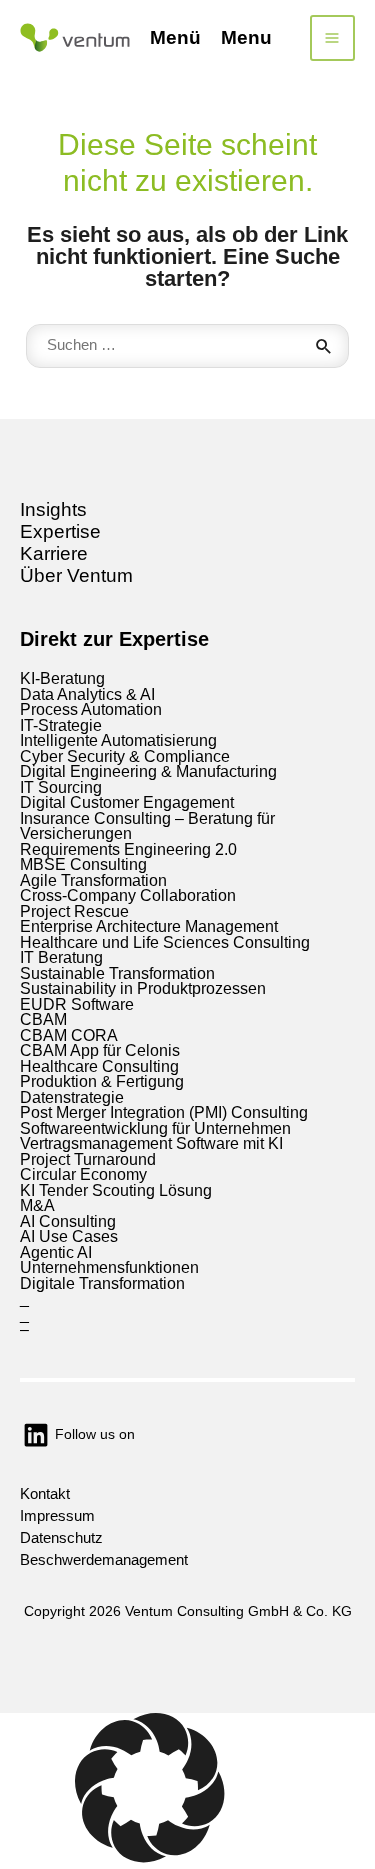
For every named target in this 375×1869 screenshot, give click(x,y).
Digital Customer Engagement (127, 802)
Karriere (54, 553)
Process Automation (91, 709)
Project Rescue (74, 911)
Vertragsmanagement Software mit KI (151, 1143)
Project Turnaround (88, 1159)
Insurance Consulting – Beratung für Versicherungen (147, 826)
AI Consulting (68, 1221)
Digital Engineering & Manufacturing (148, 771)
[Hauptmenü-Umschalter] (333, 38)
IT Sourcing (61, 787)
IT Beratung (61, 957)
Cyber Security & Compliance (125, 756)
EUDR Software (77, 1004)
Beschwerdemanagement (104, 1560)
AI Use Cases (69, 1236)
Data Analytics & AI (87, 694)
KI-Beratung (62, 678)
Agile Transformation (93, 880)
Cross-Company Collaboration (128, 895)
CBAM (43, 1019)
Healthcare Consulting (99, 1066)
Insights (53, 509)
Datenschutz (61, 1538)
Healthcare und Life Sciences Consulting (165, 942)
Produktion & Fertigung (102, 1081)
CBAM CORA (69, 1035)
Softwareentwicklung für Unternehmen (155, 1128)
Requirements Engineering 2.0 (128, 849)
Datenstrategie (72, 1097)
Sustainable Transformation (117, 973)
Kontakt (45, 1494)
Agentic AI (56, 1252)
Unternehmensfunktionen (109, 1267)
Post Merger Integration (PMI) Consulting (164, 1112)
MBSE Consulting (83, 864)
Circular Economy (83, 1174)
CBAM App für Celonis (100, 1050)
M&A (37, 1205)
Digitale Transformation (102, 1283)
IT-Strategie (61, 725)
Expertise (60, 531)
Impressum (57, 1516)
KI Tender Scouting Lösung (116, 1190)
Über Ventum (76, 575)
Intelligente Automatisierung (118, 740)
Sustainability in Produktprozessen (143, 988)
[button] (187, 1791)
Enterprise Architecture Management (149, 926)
